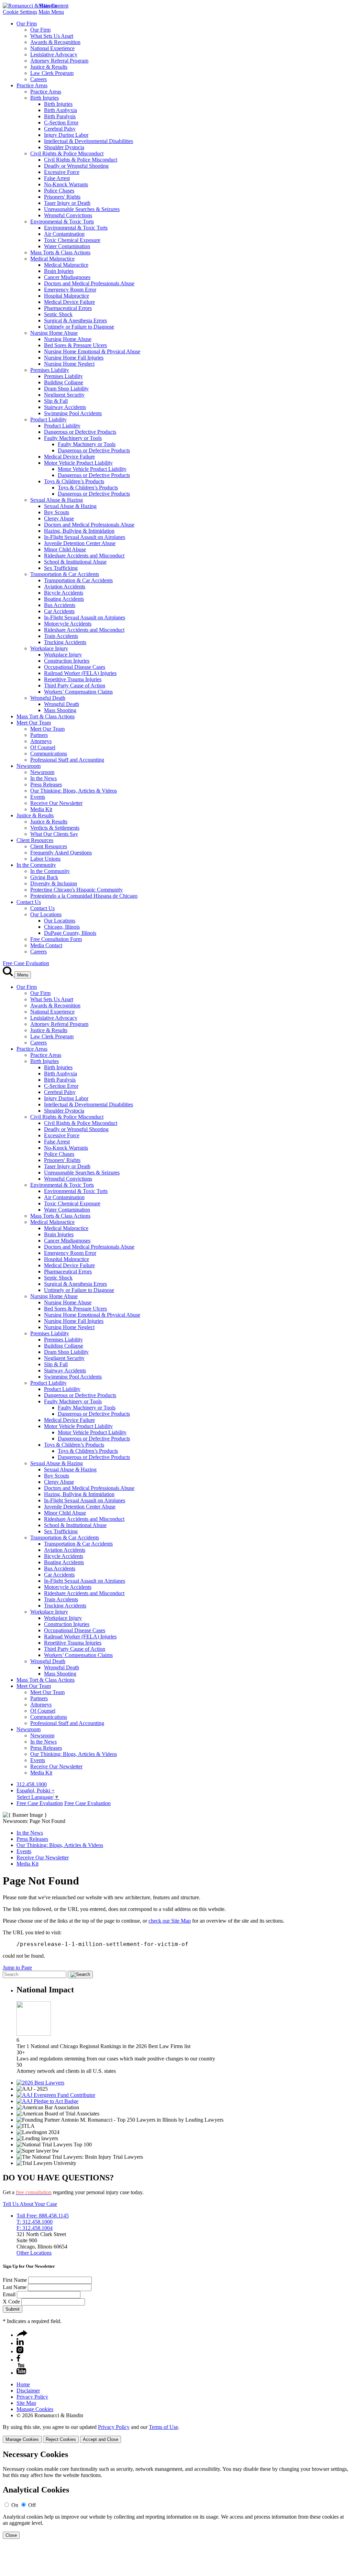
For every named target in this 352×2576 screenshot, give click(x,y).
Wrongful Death (48, 698)
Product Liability (48, 419)
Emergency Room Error (70, 290)
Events (38, 797)
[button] (22, 2335)
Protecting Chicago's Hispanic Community (76, 890)
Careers (38, 79)
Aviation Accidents (65, 587)
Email (9, 2294)
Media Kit (41, 809)
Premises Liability (50, 370)
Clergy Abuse (59, 518)
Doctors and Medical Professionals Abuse (89, 283)
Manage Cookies (35, 2409)
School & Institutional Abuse (75, 562)
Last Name (15, 2287)
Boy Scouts (57, 512)
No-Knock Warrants (66, 184)
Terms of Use (163, 2427)
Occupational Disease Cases (75, 667)
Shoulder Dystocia (64, 147)
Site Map (26, 2403)
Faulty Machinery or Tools (73, 438)
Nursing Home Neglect (69, 364)
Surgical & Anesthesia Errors (75, 320)
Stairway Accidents (65, 407)
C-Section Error (61, 123)
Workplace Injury (49, 648)
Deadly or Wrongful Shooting (76, 166)
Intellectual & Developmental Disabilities (89, 141)
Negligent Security (64, 395)
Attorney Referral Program (59, 61)
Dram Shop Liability (66, 389)
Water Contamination (67, 246)
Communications (49, 754)
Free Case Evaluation (26, 963)
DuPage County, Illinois (70, 933)
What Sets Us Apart (52, 36)
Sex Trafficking (61, 568)
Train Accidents (61, 636)
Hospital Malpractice (67, 296)
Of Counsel (43, 747)
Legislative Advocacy (54, 54)
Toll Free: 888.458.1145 (43, 2216)
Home (23, 2384)
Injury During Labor (66, 135)
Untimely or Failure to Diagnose (79, 327)
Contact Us (29, 902)
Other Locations (34, 2253)
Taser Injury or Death (67, 203)
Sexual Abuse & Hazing (57, 500)
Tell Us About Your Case (30, 2204)
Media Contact (46, 945)
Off (32, 2505)
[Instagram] (20, 2351)
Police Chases (59, 191)
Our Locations (46, 914)
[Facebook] (18, 2360)
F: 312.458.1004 (35, 2228)
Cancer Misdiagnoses (67, 277)
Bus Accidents (60, 605)
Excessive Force (62, 172)
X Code (11, 2302)
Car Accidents (59, 611)
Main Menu (51, 12)
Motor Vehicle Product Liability (78, 463)
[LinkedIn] (20, 2343)
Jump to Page (17, 1967)
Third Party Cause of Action (75, 686)
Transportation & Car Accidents (65, 574)
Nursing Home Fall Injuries (74, 358)
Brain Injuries (59, 271)
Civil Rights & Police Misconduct (67, 153)
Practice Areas (32, 85)
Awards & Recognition (55, 42)
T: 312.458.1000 (35, 2222)
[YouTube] (21, 2373)
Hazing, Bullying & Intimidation (79, 531)
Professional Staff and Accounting (67, 760)
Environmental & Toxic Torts (62, 222)
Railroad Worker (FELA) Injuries (80, 673)
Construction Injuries (67, 661)
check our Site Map (170, 1921)
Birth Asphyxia (60, 110)
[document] (176, 2494)
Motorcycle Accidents (68, 624)
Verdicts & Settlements (55, 828)
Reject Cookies (61, 2439)
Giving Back (44, 877)
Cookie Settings (20, 12)
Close (11, 2535)
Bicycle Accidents (64, 593)
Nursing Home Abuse (54, 333)
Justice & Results (49, 67)
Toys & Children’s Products (74, 481)
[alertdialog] (176, 2494)
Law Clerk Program (52, 73)
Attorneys (41, 741)
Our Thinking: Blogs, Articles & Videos (74, 791)
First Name (15, 2280)
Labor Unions (45, 859)
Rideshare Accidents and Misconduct (84, 556)
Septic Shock (58, 314)
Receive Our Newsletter (56, 803)
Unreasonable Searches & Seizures (82, 209)
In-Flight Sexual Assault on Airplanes (85, 537)
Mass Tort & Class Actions (46, 716)
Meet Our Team (34, 723)
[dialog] (176, 2434)
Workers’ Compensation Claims (78, 692)
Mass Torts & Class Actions (60, 252)
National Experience (52, 48)
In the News (43, 778)
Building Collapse (64, 382)
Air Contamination (64, 234)
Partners (39, 735)
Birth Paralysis (60, 116)
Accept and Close (101, 2439)
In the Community (36, 865)
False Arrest (57, 178)
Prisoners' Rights (62, 197)
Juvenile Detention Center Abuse (80, 543)
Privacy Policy (32, 2397)
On (15, 2505)
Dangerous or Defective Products (80, 432)
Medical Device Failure (69, 302)
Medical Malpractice (52, 259)
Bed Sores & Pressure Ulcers (75, 345)
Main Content (53, 6)
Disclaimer (28, 2391)
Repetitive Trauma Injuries (73, 679)
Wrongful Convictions (68, 215)
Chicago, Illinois (62, 927)
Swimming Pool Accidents (73, 413)
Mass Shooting (60, 710)
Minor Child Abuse (65, 549)
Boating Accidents (64, 599)
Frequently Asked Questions (61, 853)
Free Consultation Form (56, 939)
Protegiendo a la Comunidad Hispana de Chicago (84, 896)
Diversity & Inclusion (54, 883)
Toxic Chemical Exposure (72, 240)
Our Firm (27, 24)
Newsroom (29, 766)
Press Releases (46, 784)
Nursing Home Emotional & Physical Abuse (92, 351)
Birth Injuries (45, 98)
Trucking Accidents (65, 642)
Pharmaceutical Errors (68, 308)
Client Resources (35, 840)
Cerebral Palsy (60, 129)
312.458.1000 (32, 1784)
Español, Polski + (36, 1790)
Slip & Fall (56, 401)
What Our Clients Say (54, 834)
